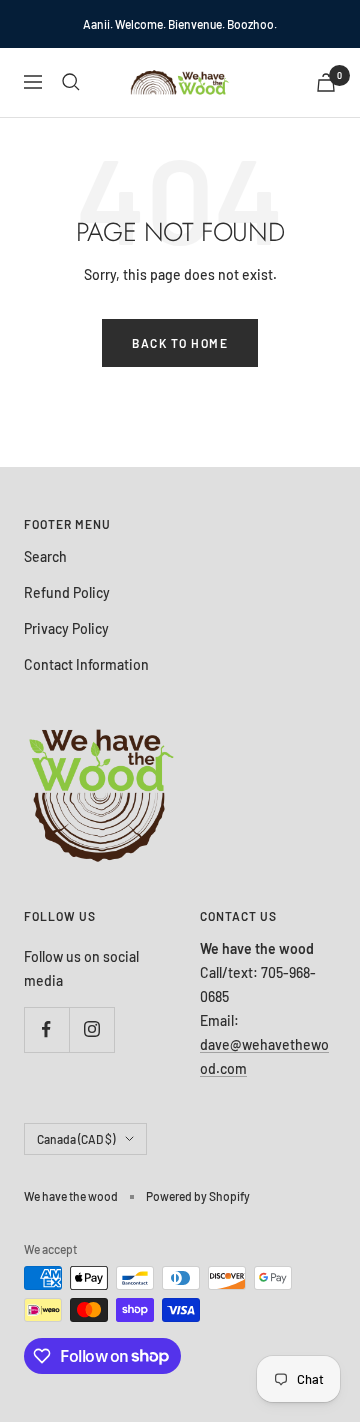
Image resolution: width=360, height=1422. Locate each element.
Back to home (180, 343)
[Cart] (326, 82)
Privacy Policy (66, 628)
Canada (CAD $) (76, 1139)
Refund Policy (67, 592)
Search (45, 556)
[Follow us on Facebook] (46, 1029)
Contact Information (86, 664)
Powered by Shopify (198, 1196)
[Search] (71, 82)
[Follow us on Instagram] (91, 1029)
